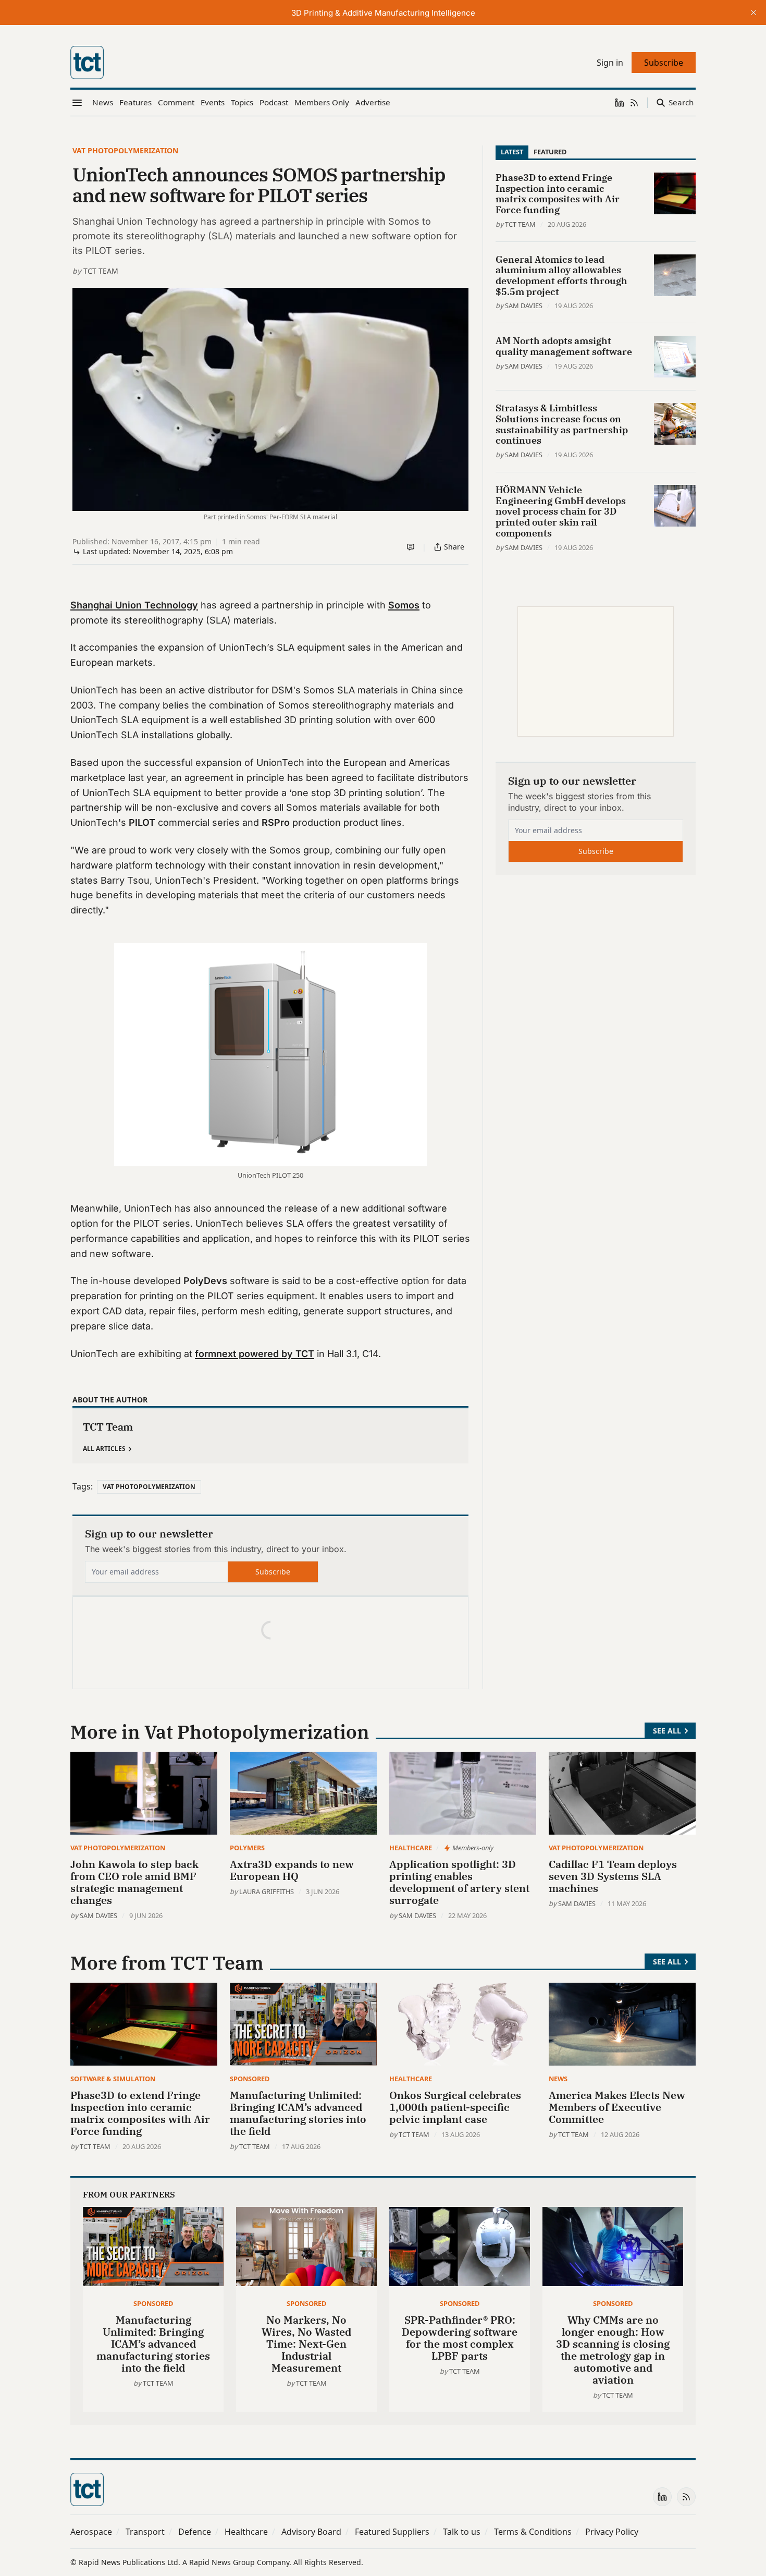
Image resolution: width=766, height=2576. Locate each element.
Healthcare (411, 1848)
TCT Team (101, 271)
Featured (550, 152)
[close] (753, 13)
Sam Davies (524, 306)
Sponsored (250, 2079)
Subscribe (273, 1572)
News (558, 2079)
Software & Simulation (113, 2079)
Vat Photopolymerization (125, 150)
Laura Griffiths (267, 1891)
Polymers (247, 1848)
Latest (512, 152)
